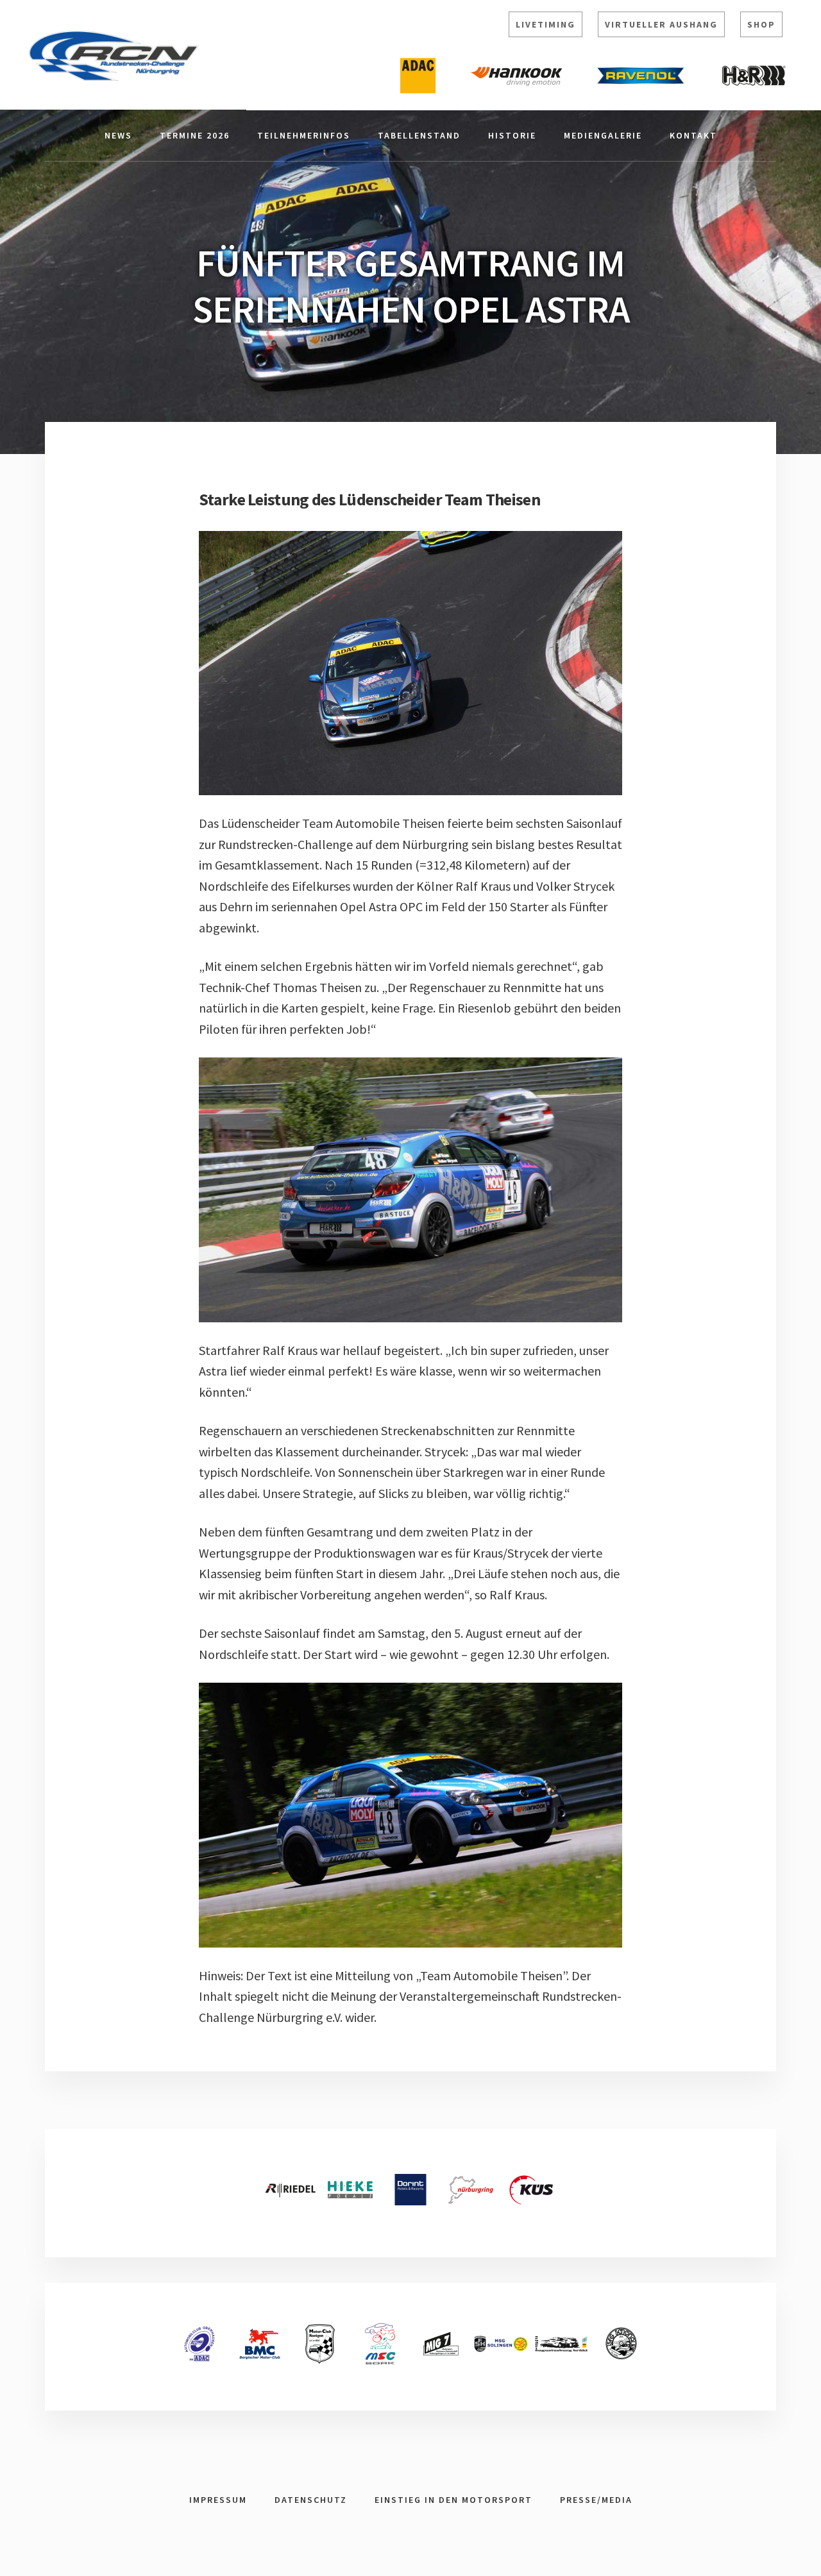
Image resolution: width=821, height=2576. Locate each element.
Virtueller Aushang (661, 24)
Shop (761, 24)
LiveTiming (546, 24)
